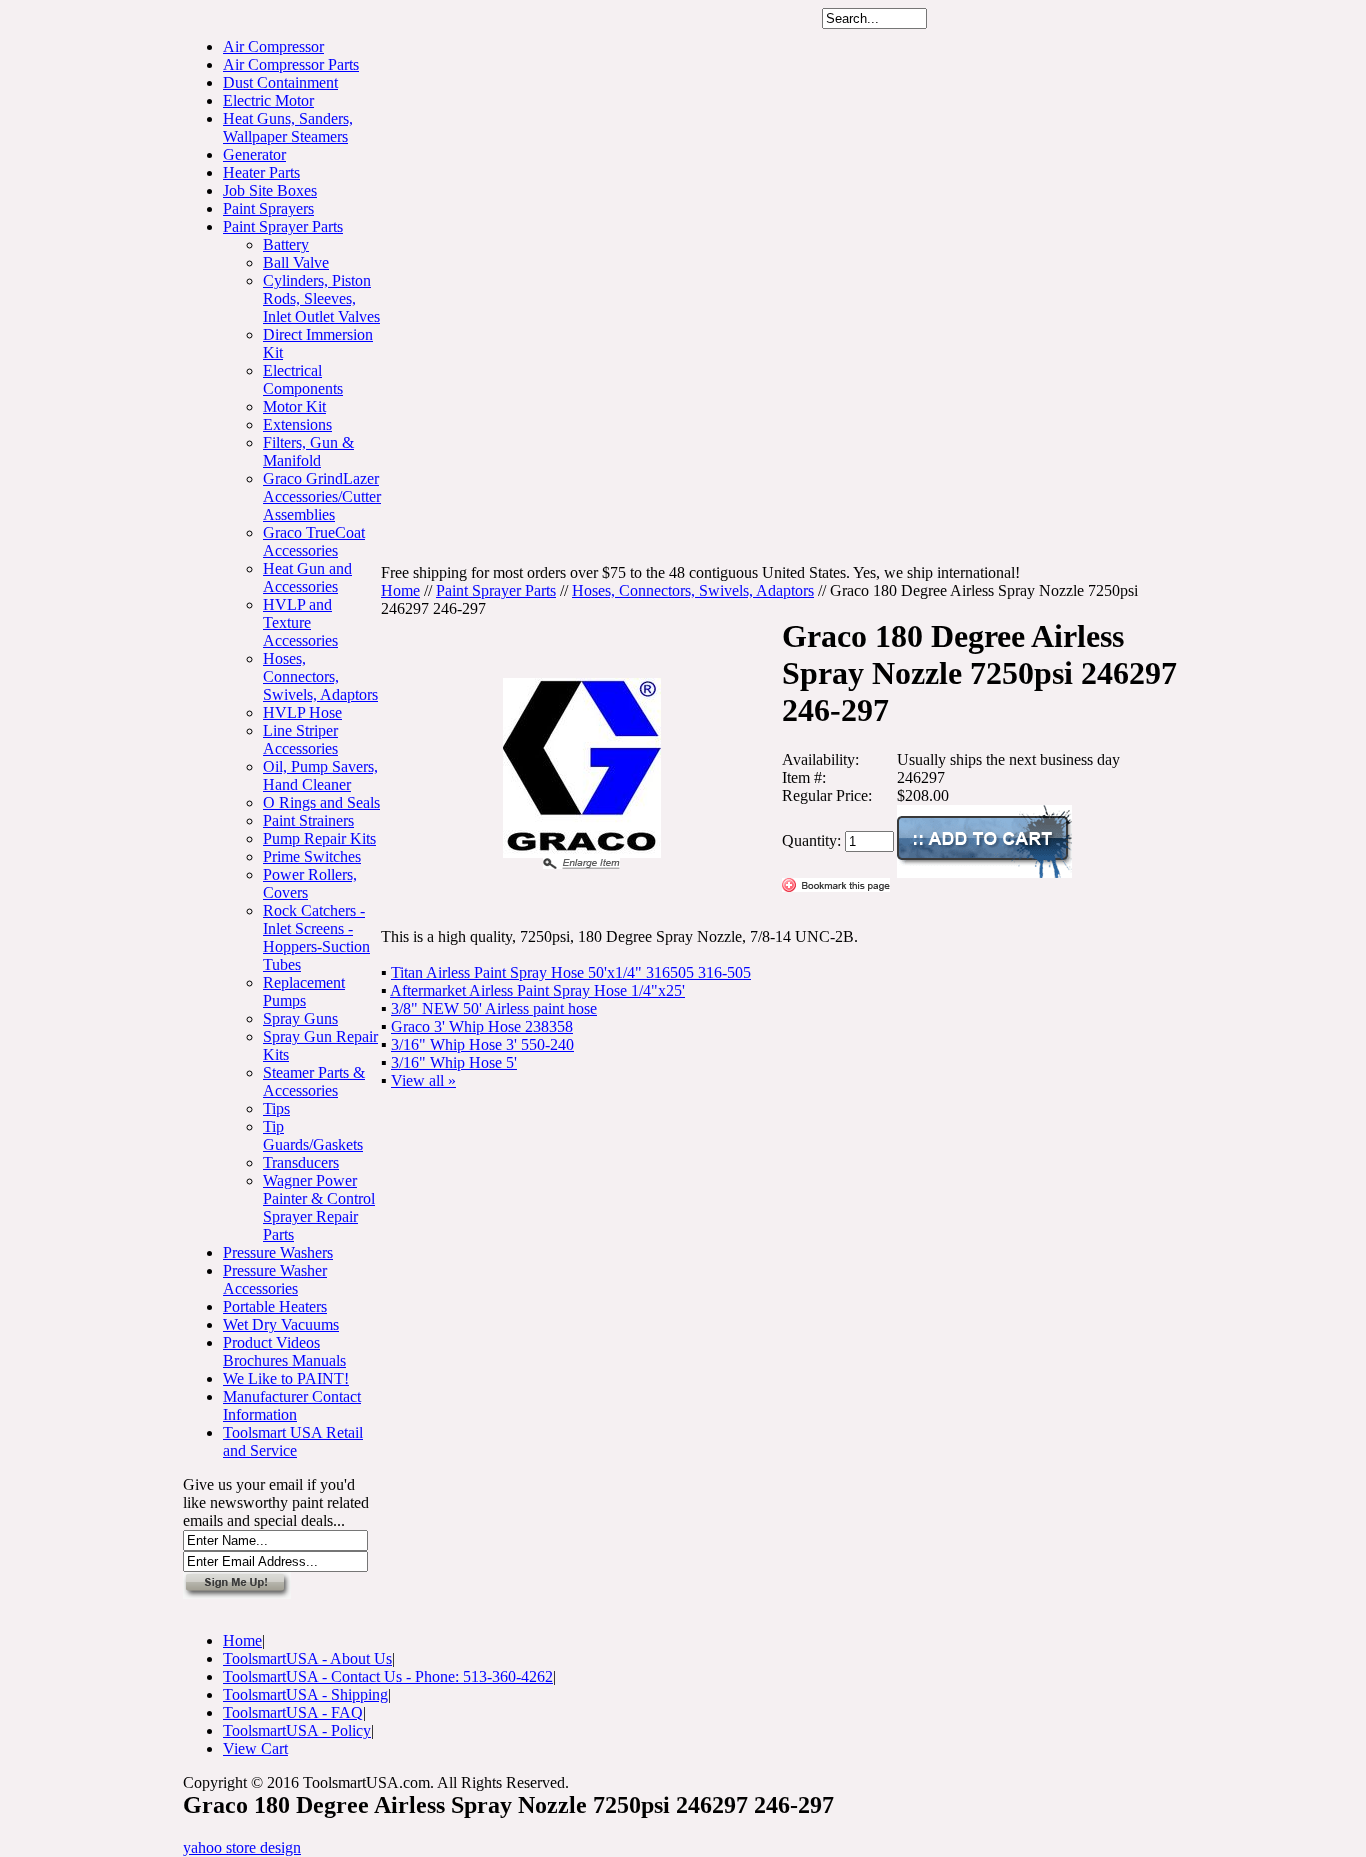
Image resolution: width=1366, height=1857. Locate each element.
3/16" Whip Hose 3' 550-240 (482, 1044)
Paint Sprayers (268, 208)
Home (400, 590)
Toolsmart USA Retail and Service (293, 1441)
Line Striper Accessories (300, 739)
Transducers (301, 1162)
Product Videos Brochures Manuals (284, 1351)
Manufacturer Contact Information (292, 1405)
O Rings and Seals (321, 802)
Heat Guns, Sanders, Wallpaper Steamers (288, 127)
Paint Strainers (308, 820)
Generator (254, 154)
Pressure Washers (278, 1252)
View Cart (255, 1748)
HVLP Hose (302, 712)
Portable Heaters (275, 1306)
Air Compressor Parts (291, 64)
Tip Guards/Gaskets (313, 1135)
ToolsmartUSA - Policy (297, 1730)
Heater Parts (261, 172)
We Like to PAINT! (286, 1378)
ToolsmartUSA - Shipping (305, 1694)
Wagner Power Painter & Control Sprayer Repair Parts (319, 1207)
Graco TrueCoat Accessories (314, 541)
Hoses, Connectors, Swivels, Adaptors (320, 676)
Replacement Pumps (304, 991)
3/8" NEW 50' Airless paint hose (494, 1008)
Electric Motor (268, 100)
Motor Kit (294, 406)
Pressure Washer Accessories (275, 1279)
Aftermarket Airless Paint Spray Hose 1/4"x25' (537, 990)
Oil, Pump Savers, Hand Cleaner (320, 775)
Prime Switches (312, 856)
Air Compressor (273, 46)
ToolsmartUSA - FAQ (293, 1712)
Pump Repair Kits (319, 838)
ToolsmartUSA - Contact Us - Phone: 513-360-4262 (388, 1676)
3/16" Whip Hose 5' (454, 1062)
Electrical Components (303, 379)
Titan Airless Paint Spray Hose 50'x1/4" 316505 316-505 (571, 972)
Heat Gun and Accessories (307, 577)
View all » (423, 1080)
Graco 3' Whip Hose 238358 (482, 1026)
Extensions (297, 424)
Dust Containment (280, 82)
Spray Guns (300, 1018)
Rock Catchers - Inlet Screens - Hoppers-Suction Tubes (316, 937)
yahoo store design (242, 1847)
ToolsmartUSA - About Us (307, 1658)
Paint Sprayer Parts (283, 226)
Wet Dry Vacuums (281, 1324)
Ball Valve (296, 262)
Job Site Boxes (270, 190)
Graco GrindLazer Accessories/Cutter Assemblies (322, 496)
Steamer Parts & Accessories (314, 1081)
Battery (286, 244)
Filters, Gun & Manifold (308, 451)
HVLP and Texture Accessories (300, 622)
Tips (276, 1108)
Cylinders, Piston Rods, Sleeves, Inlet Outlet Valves (321, 298)
